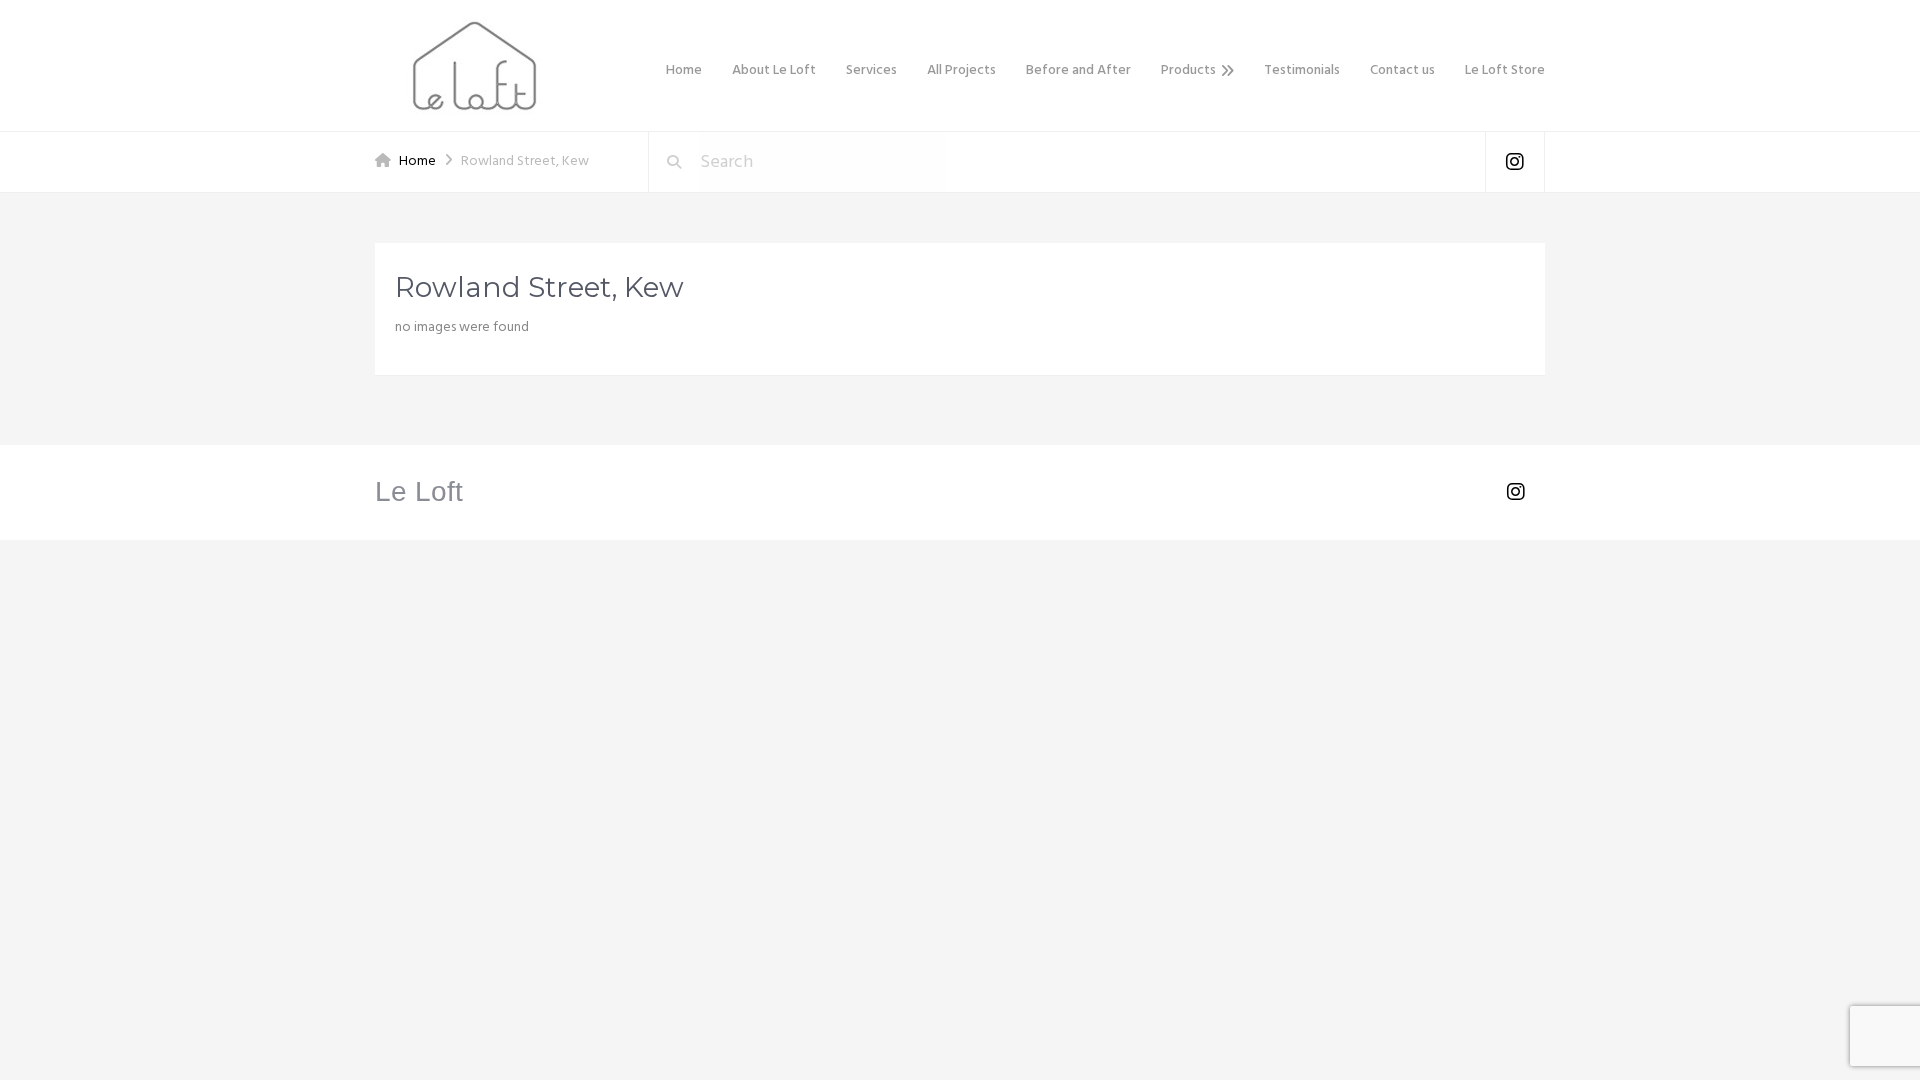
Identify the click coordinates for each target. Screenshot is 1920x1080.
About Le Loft (774, 70)
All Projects (961, 70)
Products (1188, 70)
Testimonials (1302, 70)
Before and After (1078, 70)
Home (684, 70)
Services (871, 70)
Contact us (1402, 70)
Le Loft (419, 491)
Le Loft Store (1505, 70)
